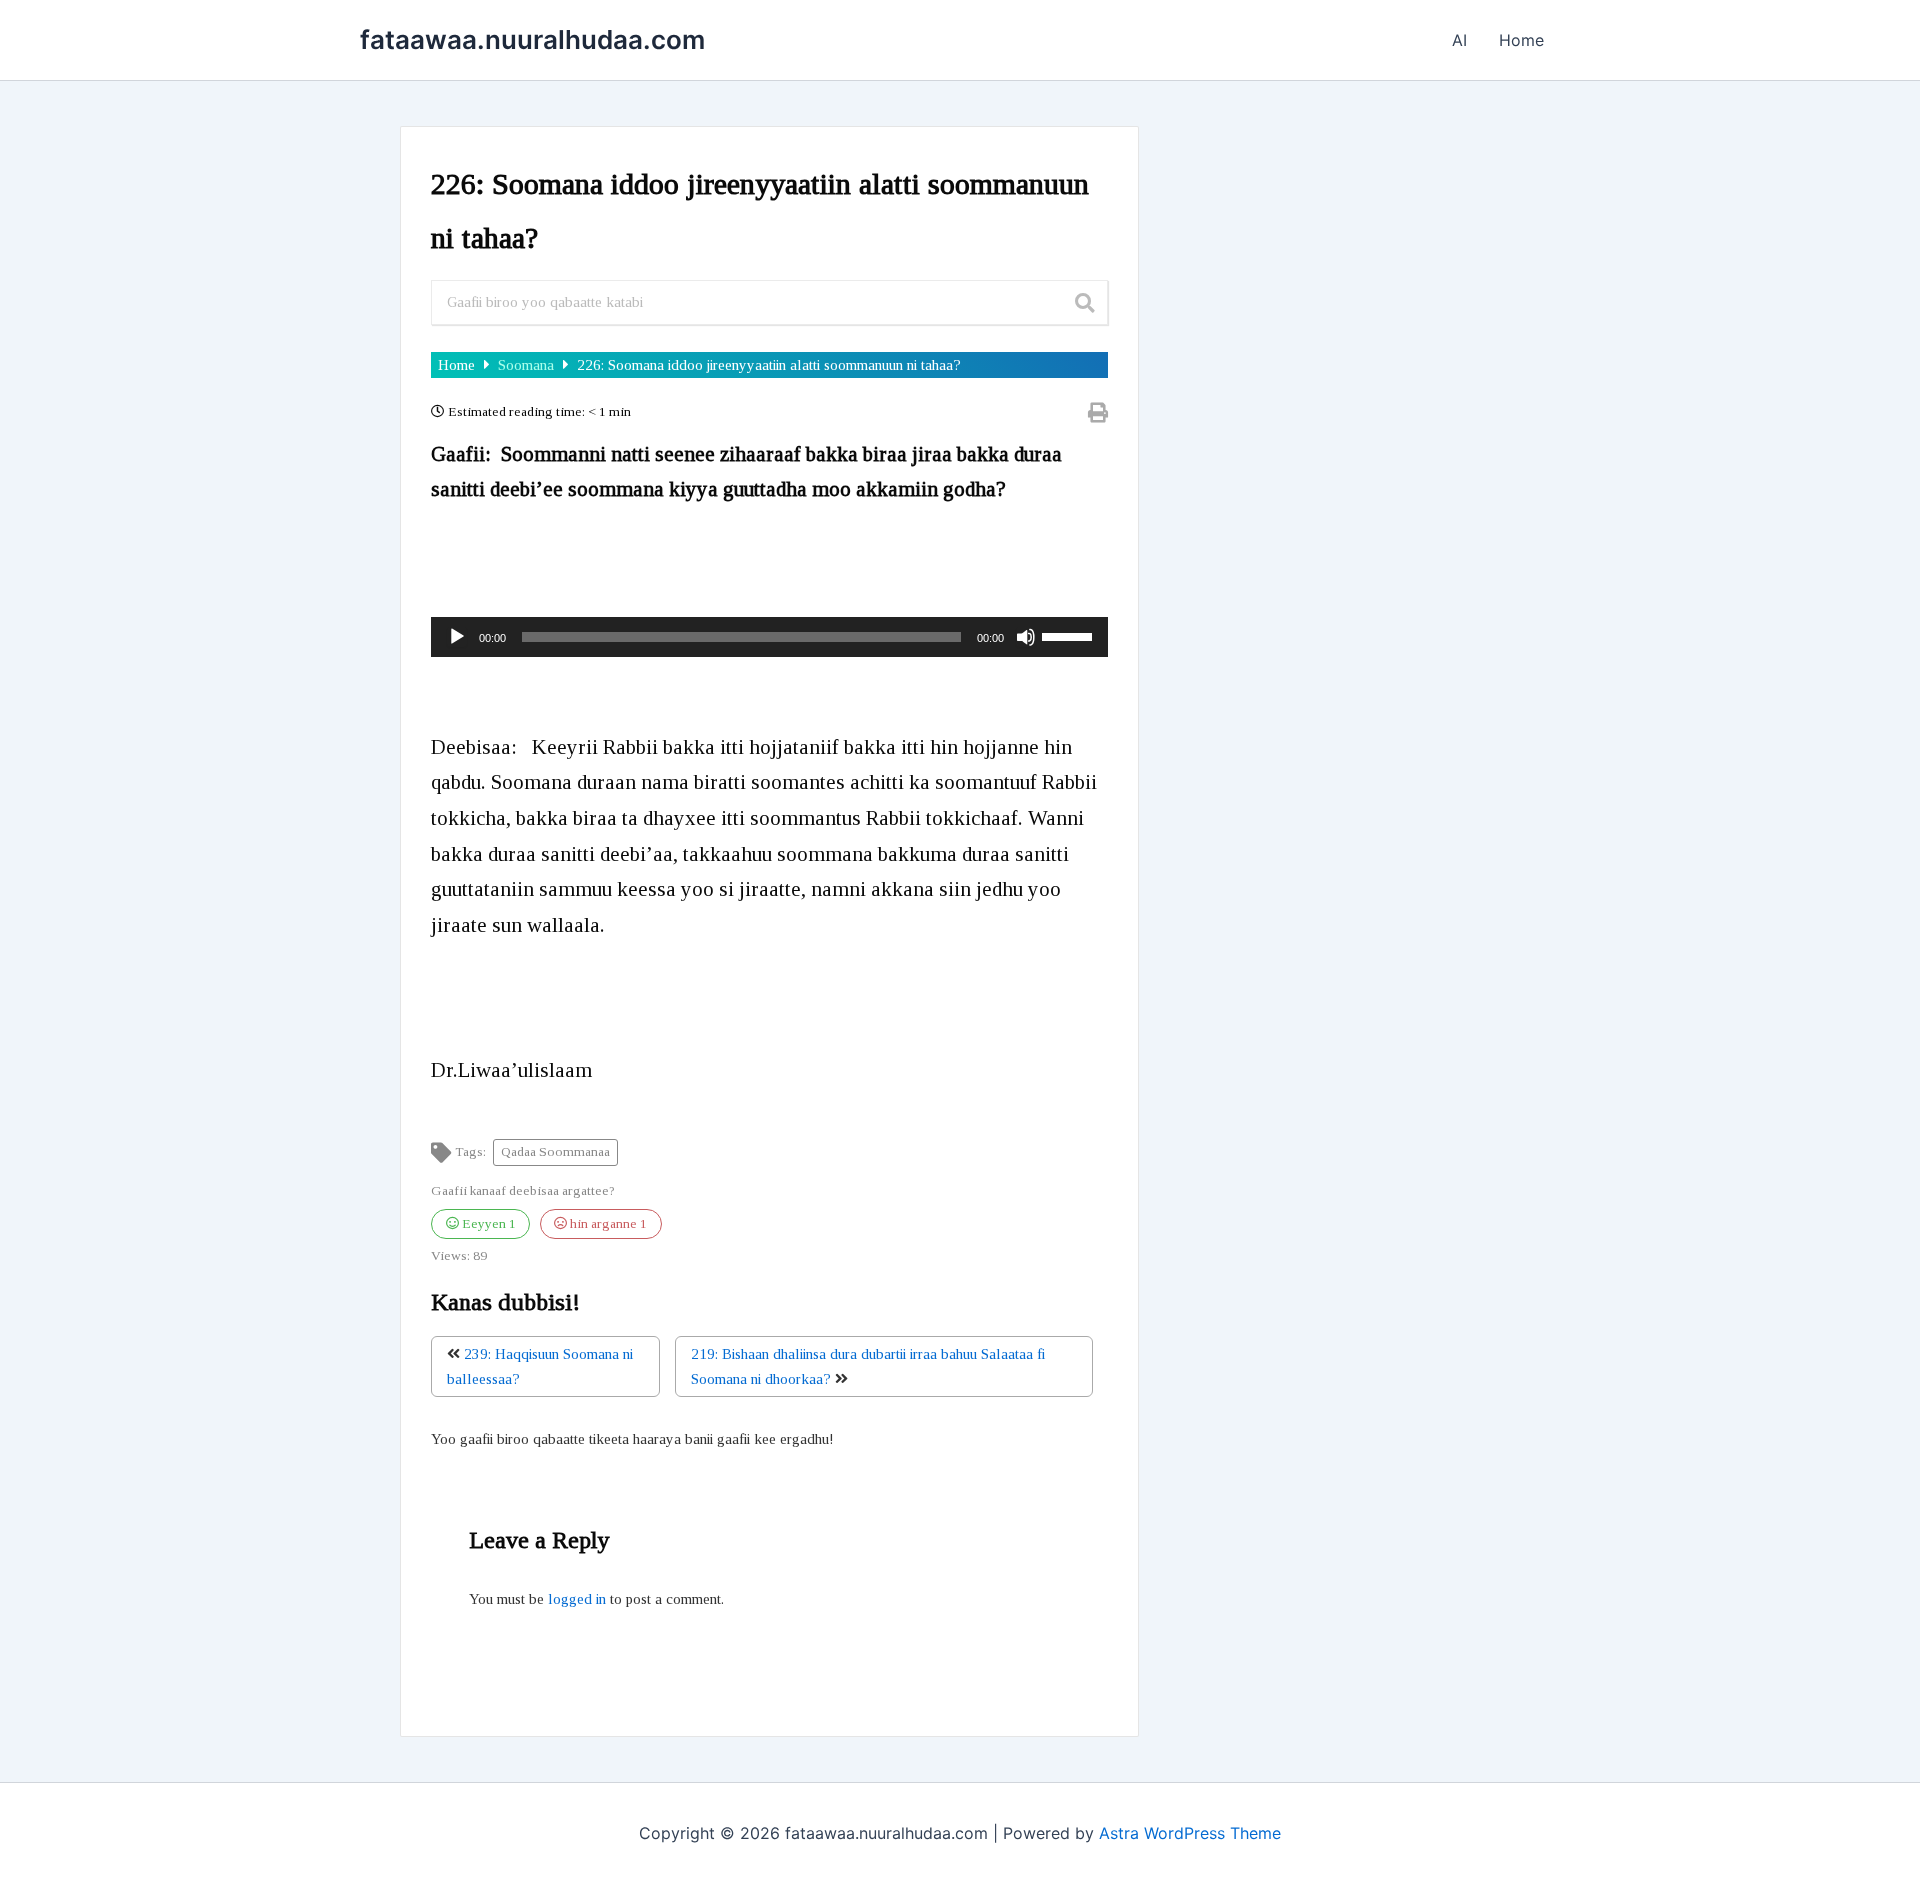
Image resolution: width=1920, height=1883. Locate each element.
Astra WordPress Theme (1190, 1833)
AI (1459, 40)
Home (1521, 40)
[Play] (457, 637)
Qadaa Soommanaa (555, 1151)
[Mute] (1026, 637)
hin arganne (607, 1223)
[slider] (1070, 635)
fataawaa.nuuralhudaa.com (532, 39)
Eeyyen (487, 1223)
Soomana (528, 365)
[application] (769, 637)
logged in (577, 1599)
